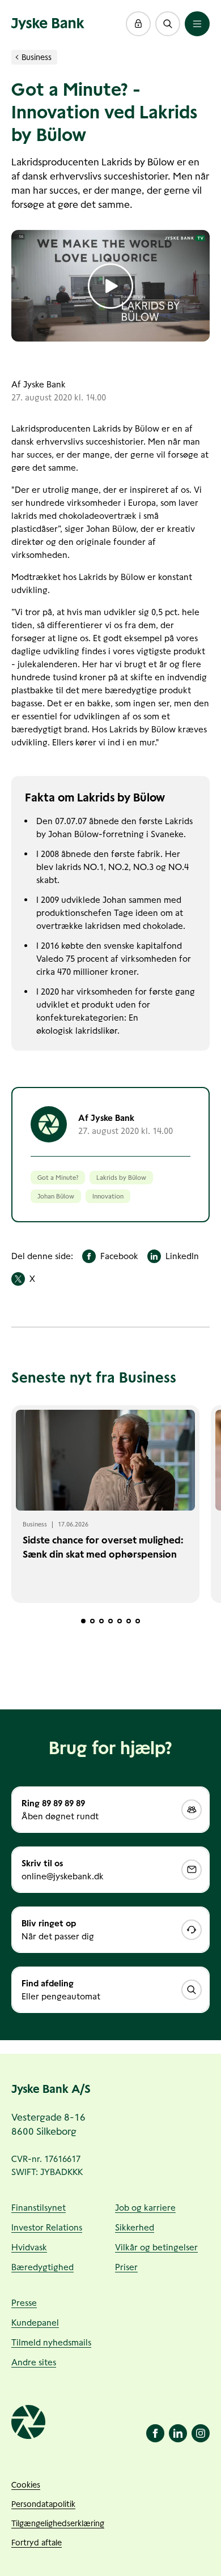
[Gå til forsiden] (48, 24)
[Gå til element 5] (120, 1621)
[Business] (17, 57)
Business (37, 57)
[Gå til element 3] (101, 1621)
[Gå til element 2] (92, 1621)
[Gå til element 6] (129, 1621)
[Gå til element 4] (110, 1621)
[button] (138, 24)
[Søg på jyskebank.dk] (168, 24)
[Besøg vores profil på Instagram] (201, 2433)
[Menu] (197, 24)
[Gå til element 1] (83, 1621)
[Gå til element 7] (138, 1621)
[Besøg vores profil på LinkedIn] (178, 2433)
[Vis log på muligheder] (138, 24)
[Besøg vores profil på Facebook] (155, 2433)
